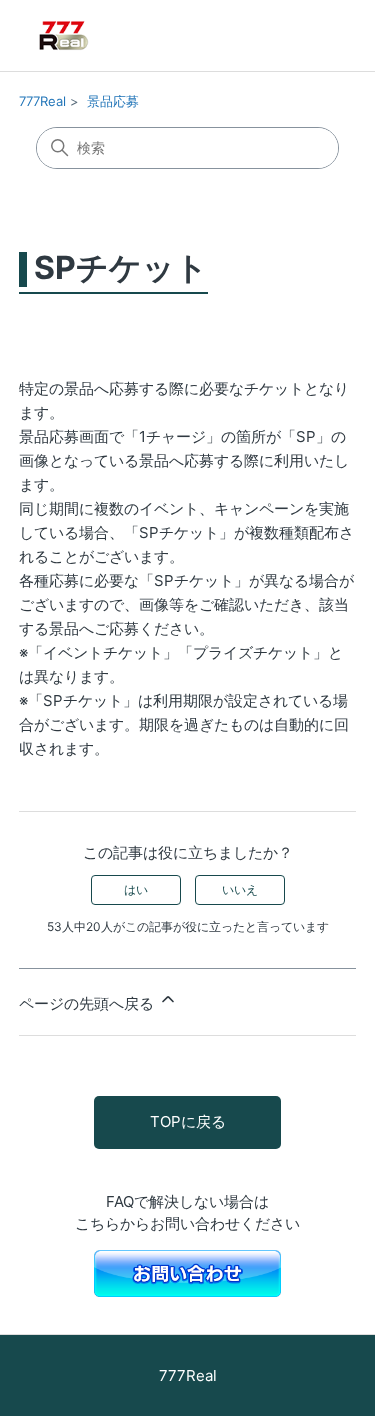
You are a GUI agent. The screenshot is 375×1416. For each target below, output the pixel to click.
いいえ (240, 889)
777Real (42, 101)
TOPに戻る (188, 1121)
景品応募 (113, 101)
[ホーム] (93, 35)
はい (136, 889)
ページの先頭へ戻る (88, 1003)
